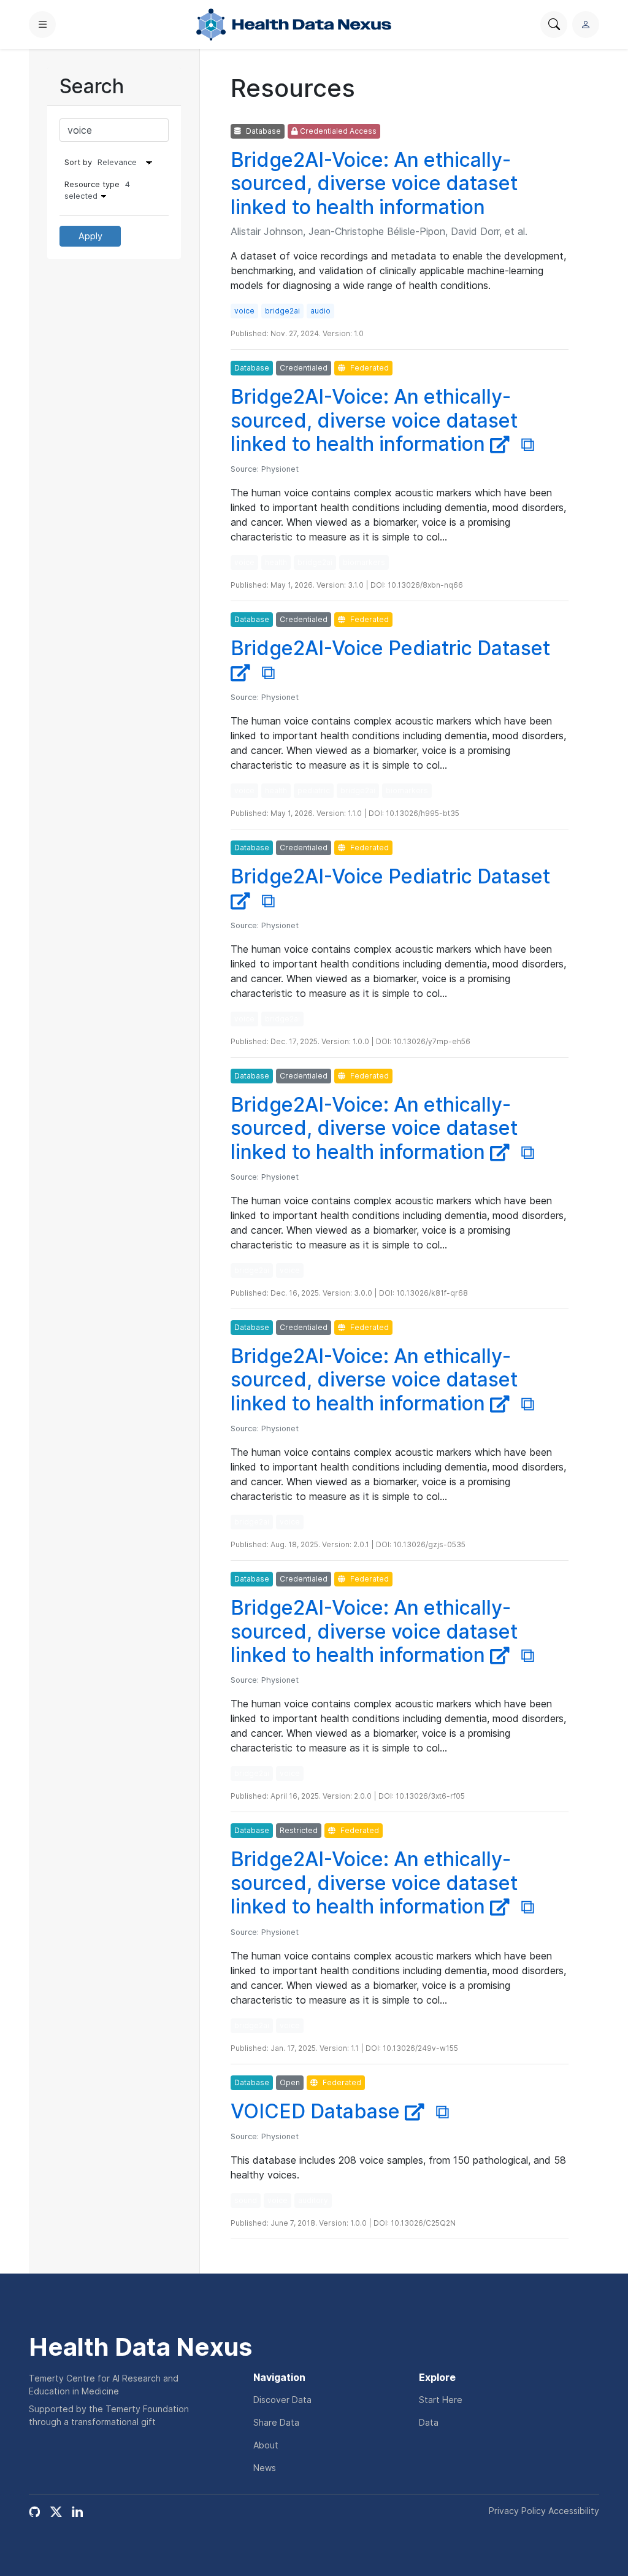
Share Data (276, 2422)
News (265, 2468)
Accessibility (574, 2511)
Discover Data (282, 2400)
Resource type (97, 190)
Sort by (78, 162)
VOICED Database (318, 2111)
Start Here (441, 2400)
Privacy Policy (517, 2511)
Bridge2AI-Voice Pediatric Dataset (390, 876)
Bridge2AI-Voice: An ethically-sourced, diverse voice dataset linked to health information (374, 183)
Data (429, 2422)
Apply (90, 236)
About (266, 2445)
